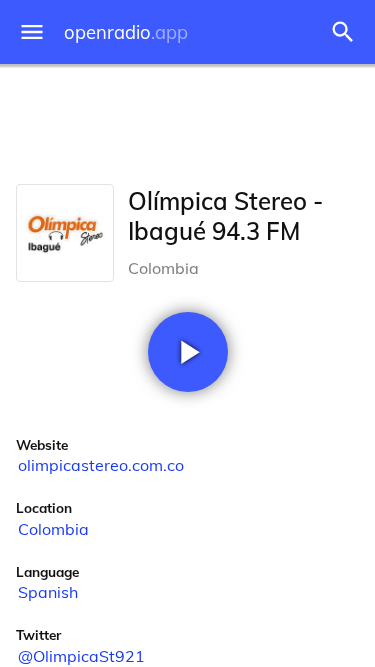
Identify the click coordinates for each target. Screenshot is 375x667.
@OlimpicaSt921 (81, 656)
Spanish (48, 592)
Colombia (53, 529)
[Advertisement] (187, 120)
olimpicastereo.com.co (101, 465)
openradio (126, 32)
